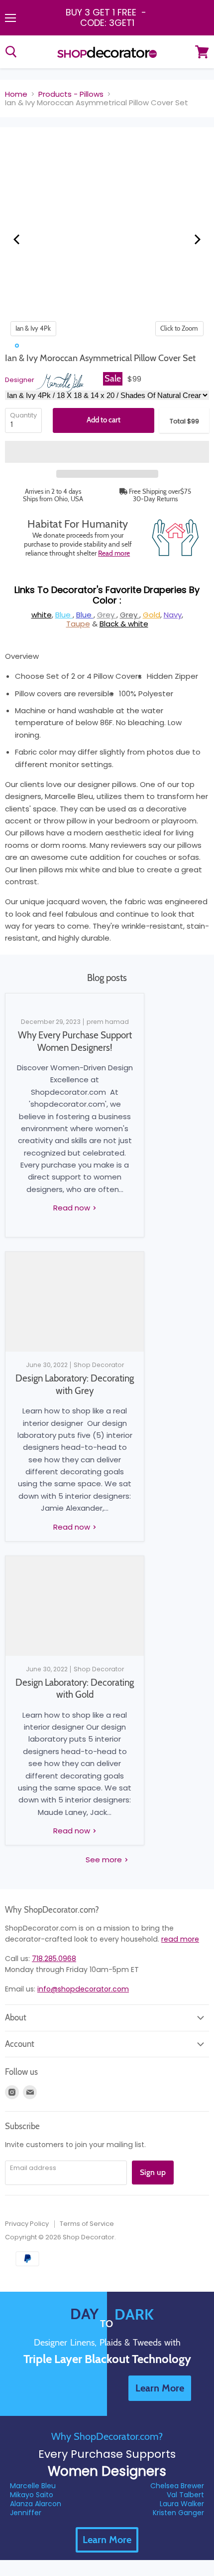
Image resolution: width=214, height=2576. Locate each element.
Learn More (107, 2540)
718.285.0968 (54, 1959)
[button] (107, 452)
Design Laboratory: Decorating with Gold (75, 1688)
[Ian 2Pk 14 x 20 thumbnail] (47, 346)
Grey (107, 615)
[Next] (197, 239)
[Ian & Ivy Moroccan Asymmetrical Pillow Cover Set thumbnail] (7, 346)
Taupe (78, 624)
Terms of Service (87, 2224)
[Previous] (17, 239)
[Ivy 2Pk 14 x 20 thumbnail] (57, 346)
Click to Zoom (179, 328)
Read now (73, 1208)
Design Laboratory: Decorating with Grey (75, 1384)
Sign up (153, 2172)
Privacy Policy (27, 2224)
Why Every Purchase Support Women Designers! (75, 1041)
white (42, 615)
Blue (64, 615)
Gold (152, 615)
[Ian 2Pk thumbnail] (27, 346)
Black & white (124, 624)
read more (180, 1939)
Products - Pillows (71, 94)
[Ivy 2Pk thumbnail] (37, 346)
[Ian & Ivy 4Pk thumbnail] (17, 346)
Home (16, 94)
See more (105, 1860)
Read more (114, 553)
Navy (173, 615)
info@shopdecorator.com (83, 1989)
